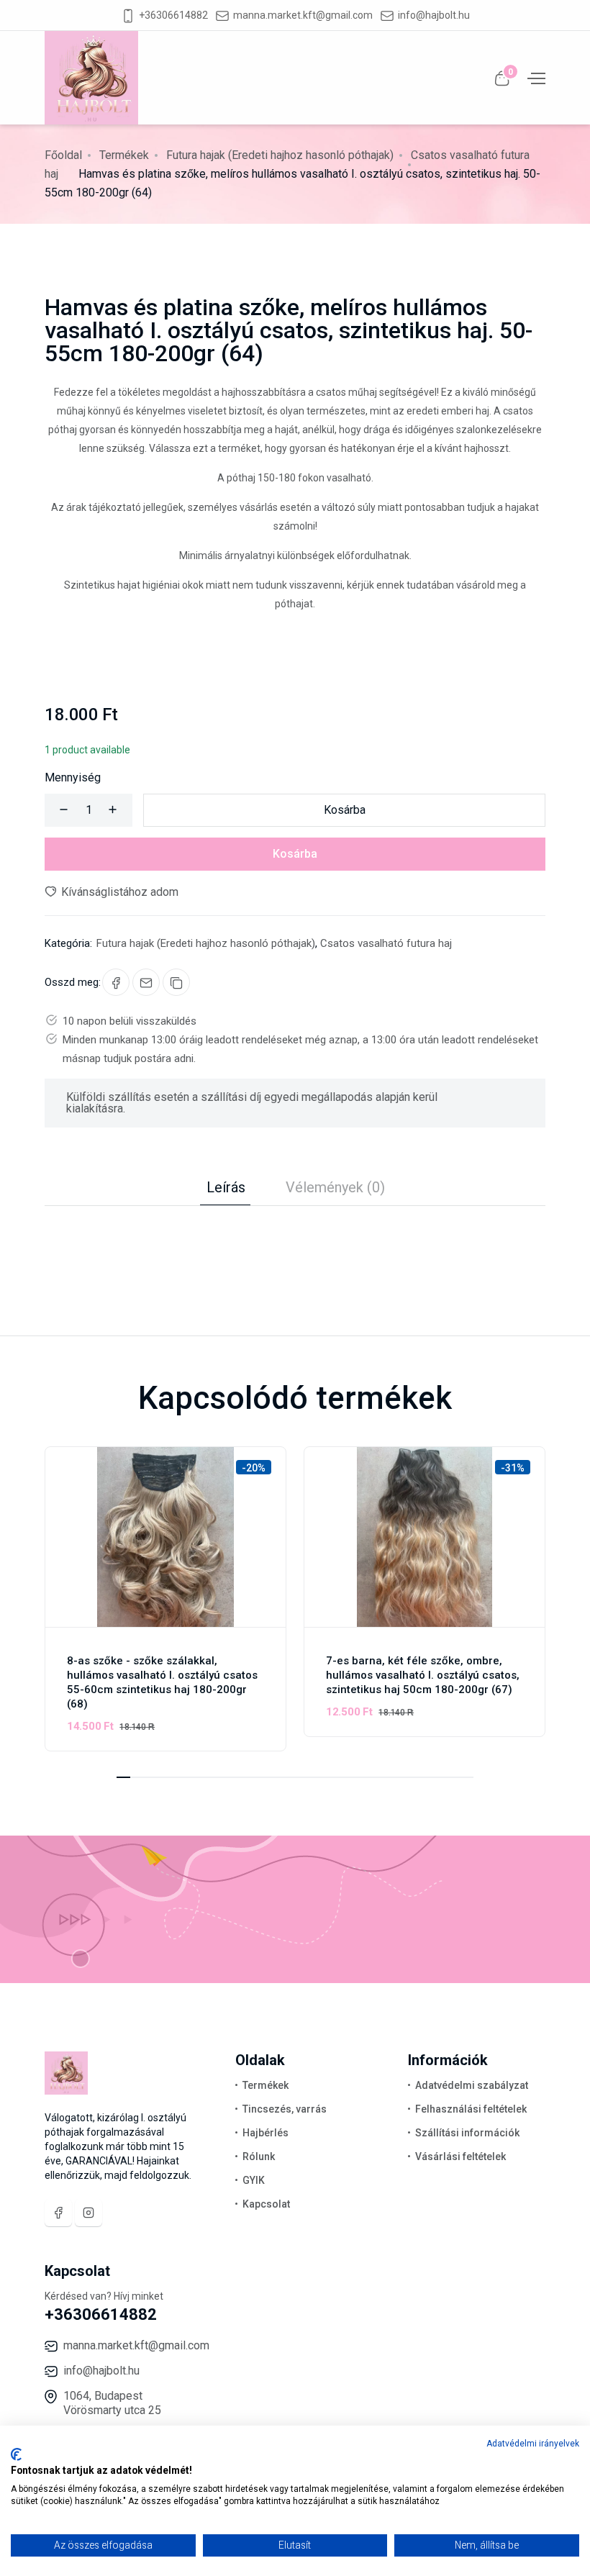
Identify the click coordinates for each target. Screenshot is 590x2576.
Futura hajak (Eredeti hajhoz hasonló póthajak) (280, 155)
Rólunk (259, 2157)
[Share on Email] (146, 982)
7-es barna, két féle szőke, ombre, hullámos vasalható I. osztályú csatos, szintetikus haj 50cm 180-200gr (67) (423, 1675)
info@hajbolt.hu (434, 15)
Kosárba (345, 810)
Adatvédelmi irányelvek (533, 2444)
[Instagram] (88, 2213)
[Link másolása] (176, 982)
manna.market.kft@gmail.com (303, 15)
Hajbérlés (265, 2133)
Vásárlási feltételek (460, 2157)
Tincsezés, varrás (285, 2109)
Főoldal (63, 155)
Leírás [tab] (226, 1187)
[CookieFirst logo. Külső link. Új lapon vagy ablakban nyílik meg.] (16, 2454)
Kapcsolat (266, 2204)
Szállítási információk (467, 2133)
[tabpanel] (295, 1235)
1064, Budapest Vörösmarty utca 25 (112, 2403)
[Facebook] (58, 2213)
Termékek (124, 155)
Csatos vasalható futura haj (386, 943)
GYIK (254, 2180)
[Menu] (535, 77)
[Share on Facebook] (116, 982)
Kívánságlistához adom (118, 892)
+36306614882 (173, 15)
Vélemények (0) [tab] (335, 1187)
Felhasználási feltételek (471, 2109)
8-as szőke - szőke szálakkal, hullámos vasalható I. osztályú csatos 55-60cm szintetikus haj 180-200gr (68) (162, 1682)
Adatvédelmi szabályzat (472, 2085)
